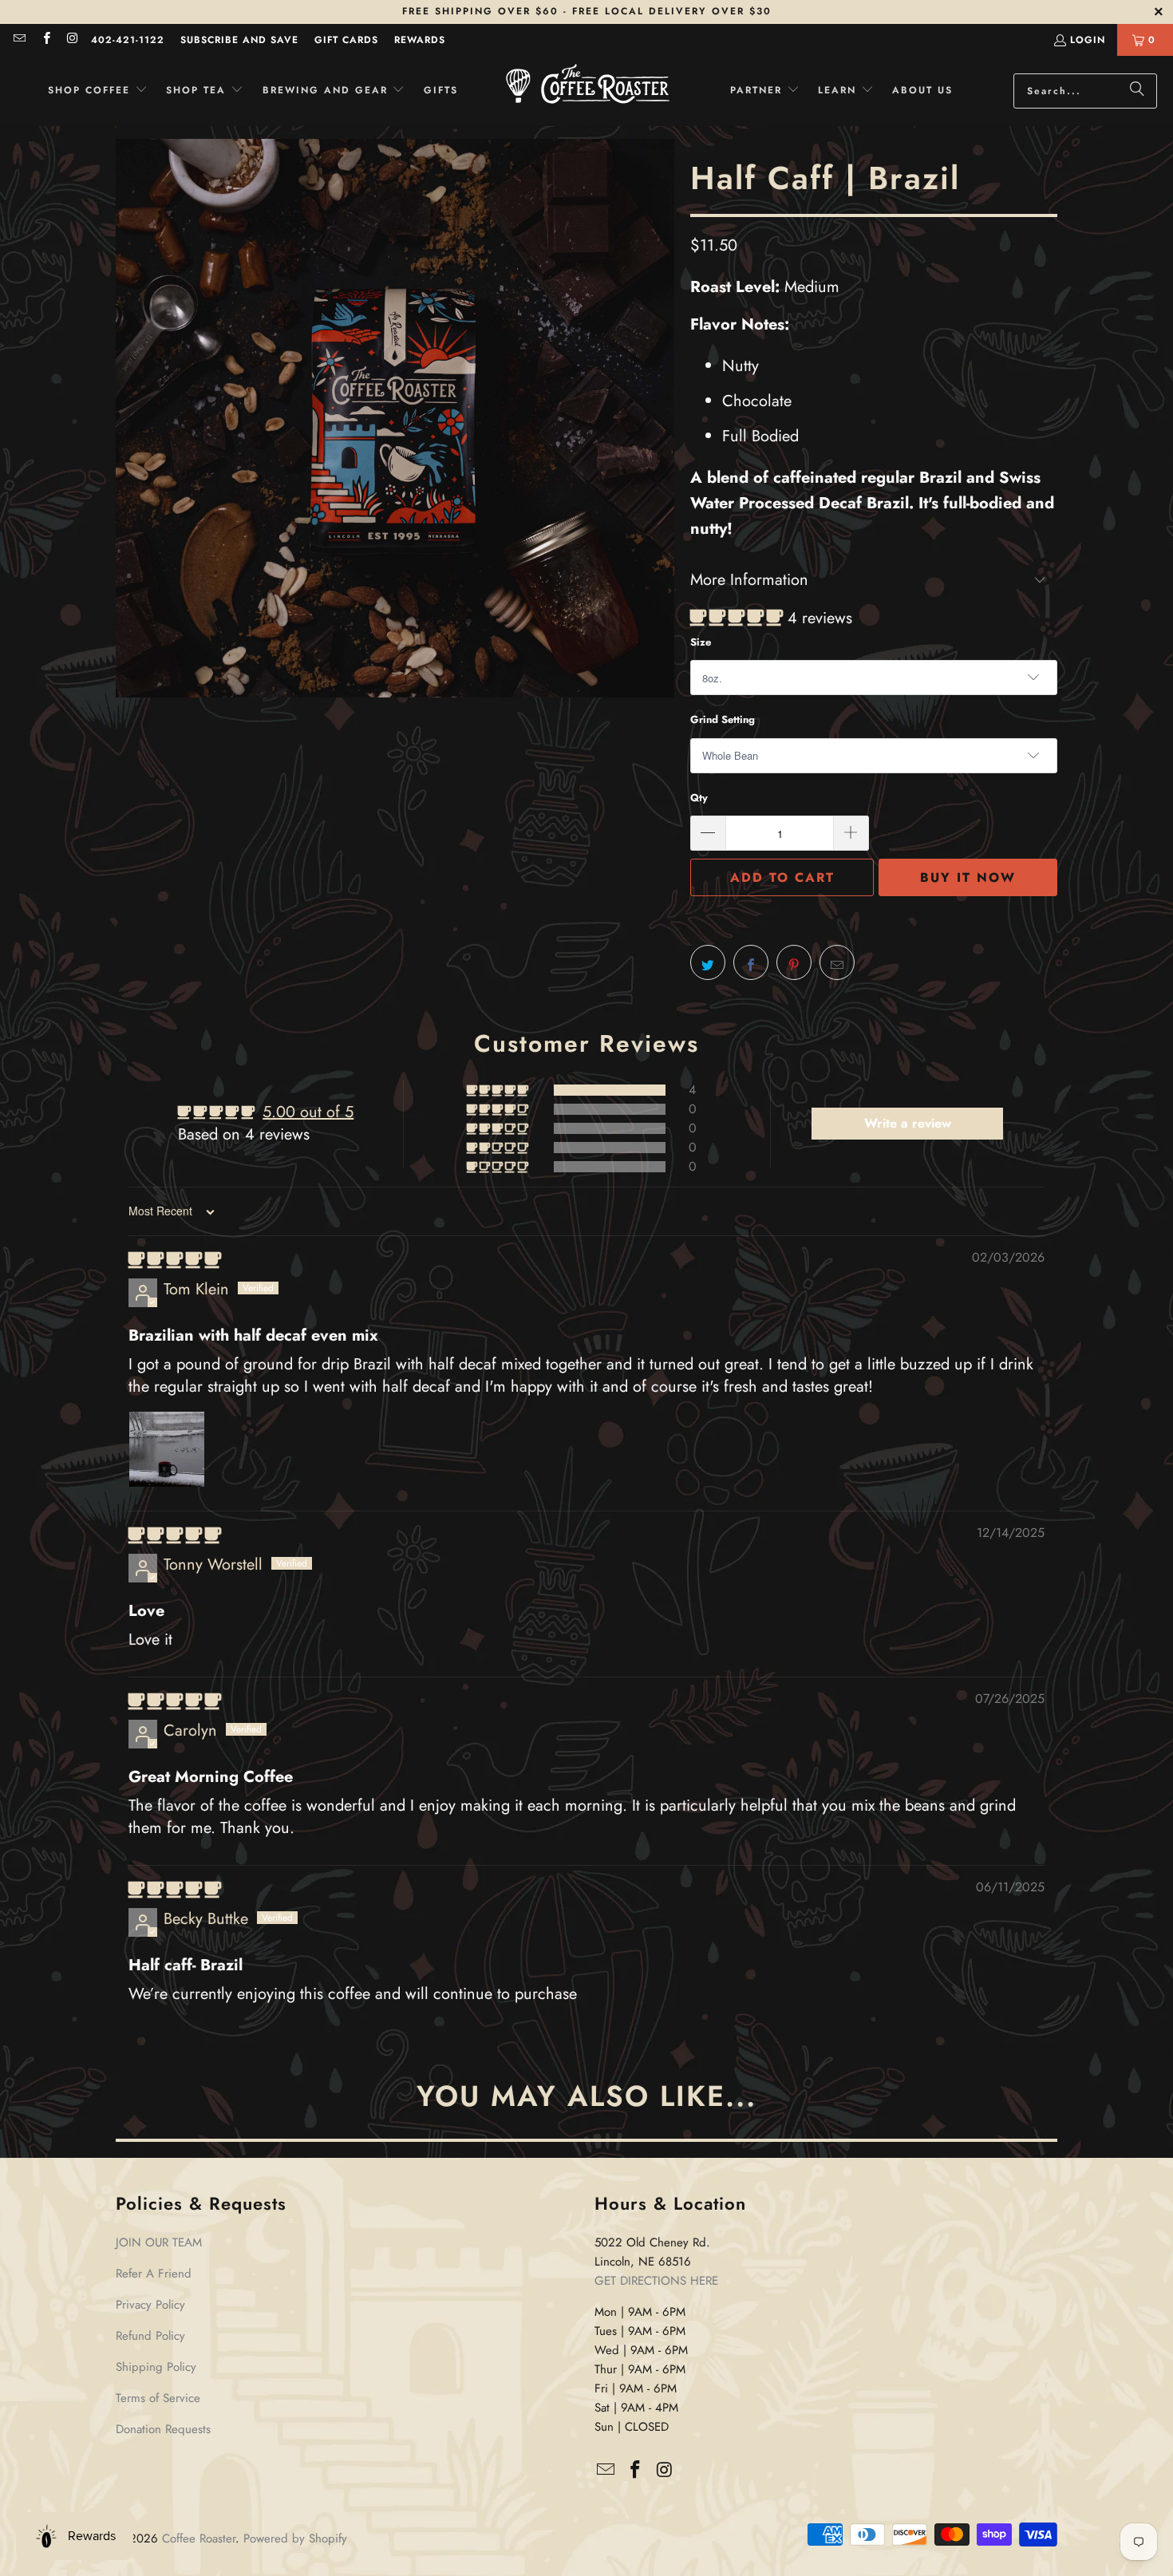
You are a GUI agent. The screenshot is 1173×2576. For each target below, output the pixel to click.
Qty (699, 798)
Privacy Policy (150, 2305)
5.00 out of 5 (308, 1112)
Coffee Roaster (199, 2538)
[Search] (1137, 91)
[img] (175, 1260)
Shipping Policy (156, 2367)
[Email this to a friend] (837, 962)
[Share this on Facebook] (751, 962)
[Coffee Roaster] (588, 91)
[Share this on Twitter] (708, 962)
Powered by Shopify (295, 2538)
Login (1088, 40)
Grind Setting (723, 719)
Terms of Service (158, 2398)
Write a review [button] (908, 1123)
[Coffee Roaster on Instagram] (72, 40)
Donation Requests (163, 2429)
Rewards (420, 40)
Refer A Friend (154, 2274)
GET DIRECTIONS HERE (656, 2281)
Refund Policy (150, 2336)
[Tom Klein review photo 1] (167, 1449)
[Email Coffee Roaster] (19, 40)
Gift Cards (346, 40)
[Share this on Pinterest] (794, 962)
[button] (98, 91)
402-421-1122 (128, 40)
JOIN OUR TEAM (159, 2242)
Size (701, 642)
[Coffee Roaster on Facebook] (45, 40)
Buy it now (968, 877)
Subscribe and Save (239, 40)
